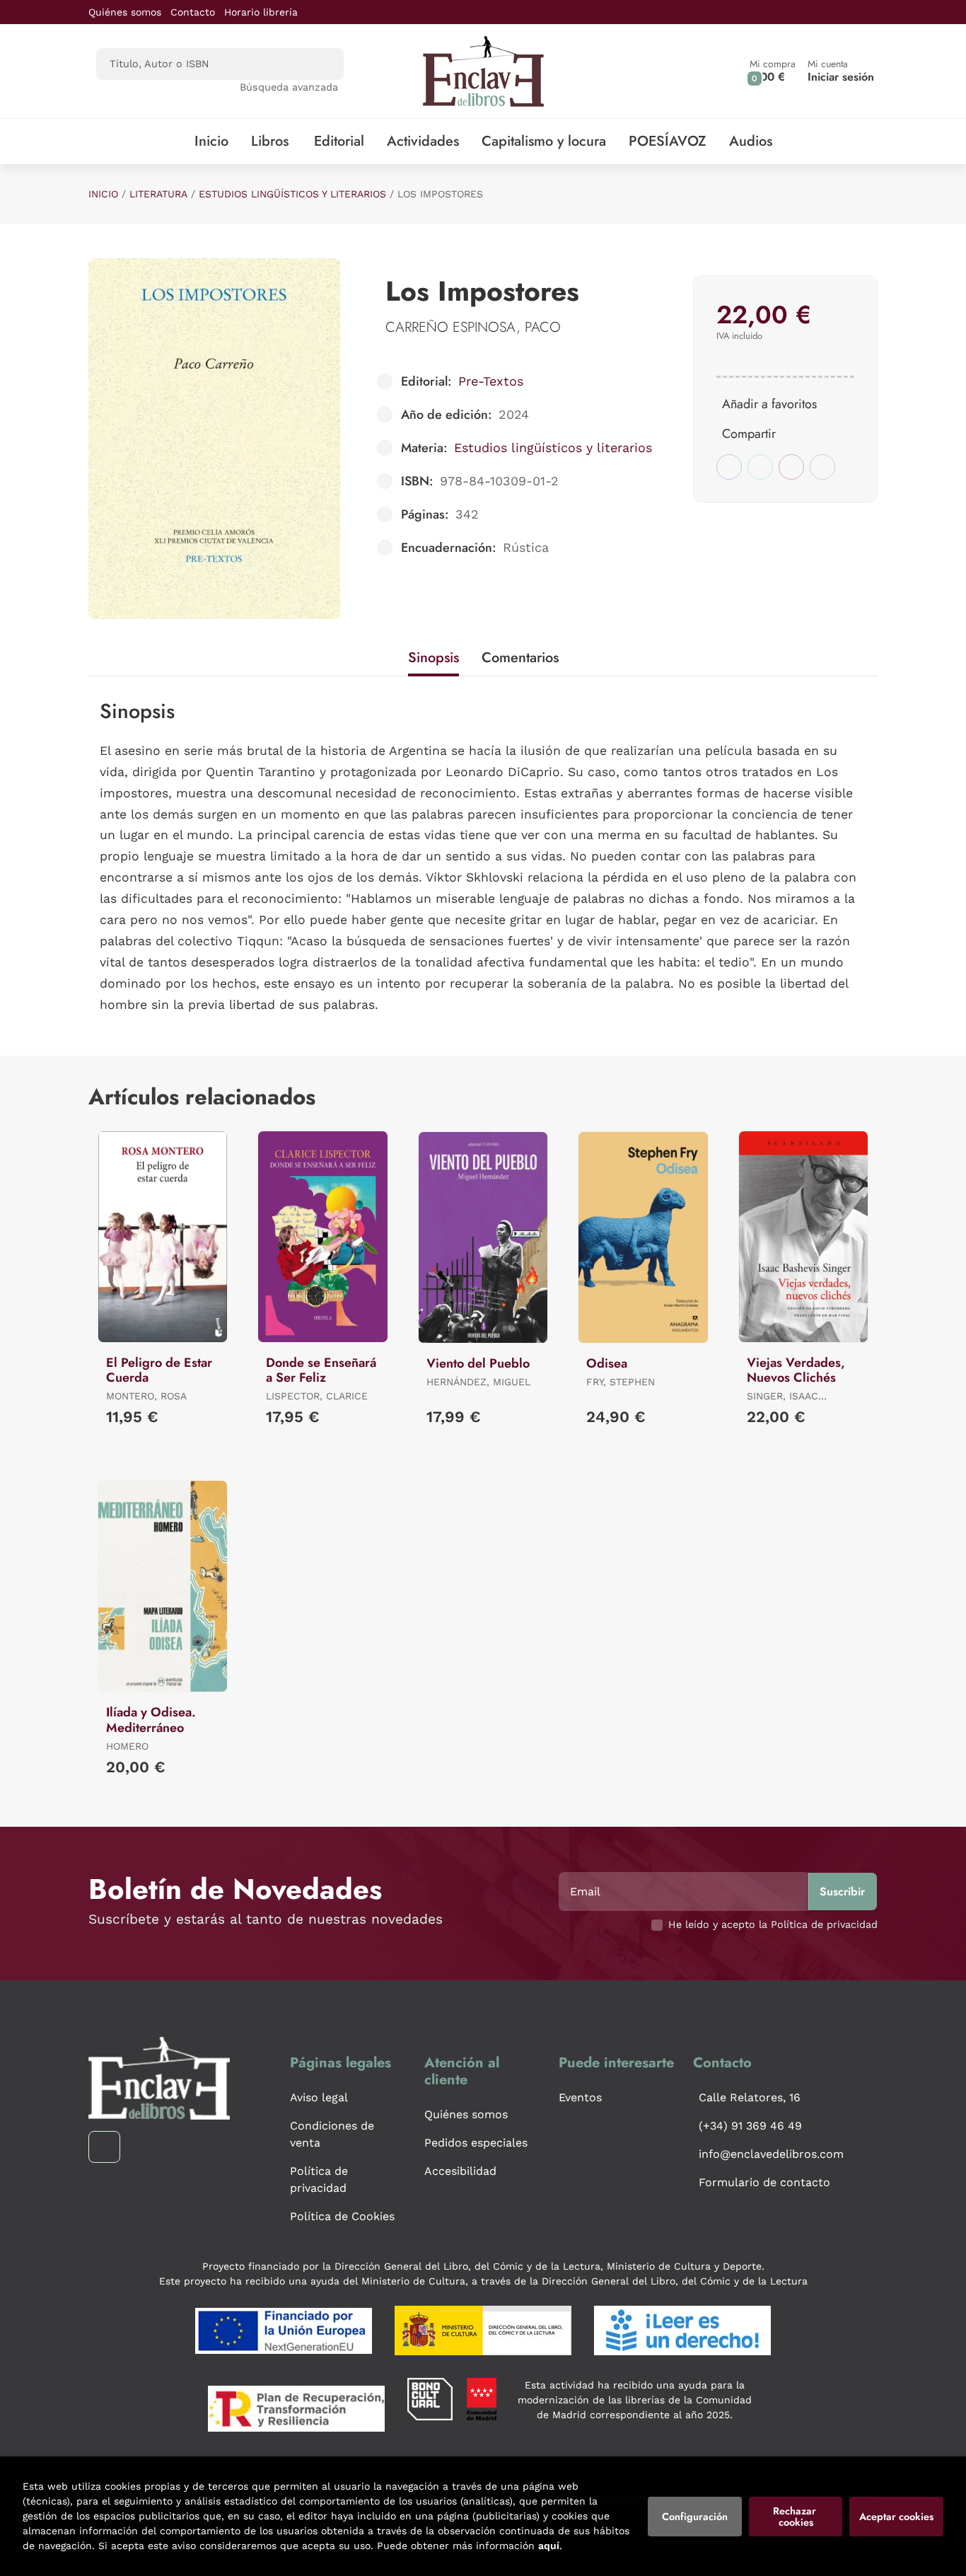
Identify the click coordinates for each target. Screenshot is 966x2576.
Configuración (695, 2517)
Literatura (158, 194)
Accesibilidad (460, 2171)
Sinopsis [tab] (433, 658)
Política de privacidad (319, 2179)
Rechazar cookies (796, 2517)
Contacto (193, 12)
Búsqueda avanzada (289, 87)
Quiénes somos (125, 12)
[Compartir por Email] (791, 467)
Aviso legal (319, 2097)
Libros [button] (270, 141)
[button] (773, 71)
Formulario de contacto (764, 2182)
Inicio (103, 194)
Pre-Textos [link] (491, 381)
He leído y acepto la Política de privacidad (773, 1924)
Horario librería (261, 12)
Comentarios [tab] (520, 658)
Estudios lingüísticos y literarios (292, 194)
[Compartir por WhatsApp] (760, 467)
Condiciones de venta (332, 2134)
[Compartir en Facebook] (729, 467)
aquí (549, 2546)
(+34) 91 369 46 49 (750, 2126)
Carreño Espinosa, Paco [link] (473, 327)
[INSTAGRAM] (104, 2147)
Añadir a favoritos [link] (769, 404)
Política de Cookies (342, 2216)
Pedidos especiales (476, 2143)
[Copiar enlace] (822, 467)
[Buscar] (321, 64)
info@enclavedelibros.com (771, 2154)
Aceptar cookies (896, 2517)
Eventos (580, 2097)
